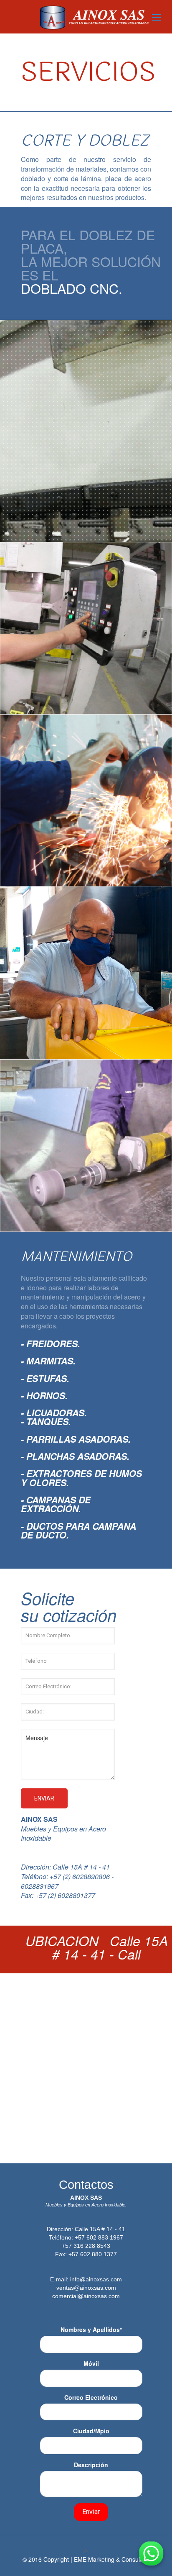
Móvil (91, 2363)
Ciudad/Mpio (91, 2431)
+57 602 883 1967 (99, 2237)
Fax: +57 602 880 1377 (86, 2254)
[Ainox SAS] (94, 17)
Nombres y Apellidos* (91, 2329)
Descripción (91, 2465)
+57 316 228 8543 (86, 2246)
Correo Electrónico (91, 2397)
